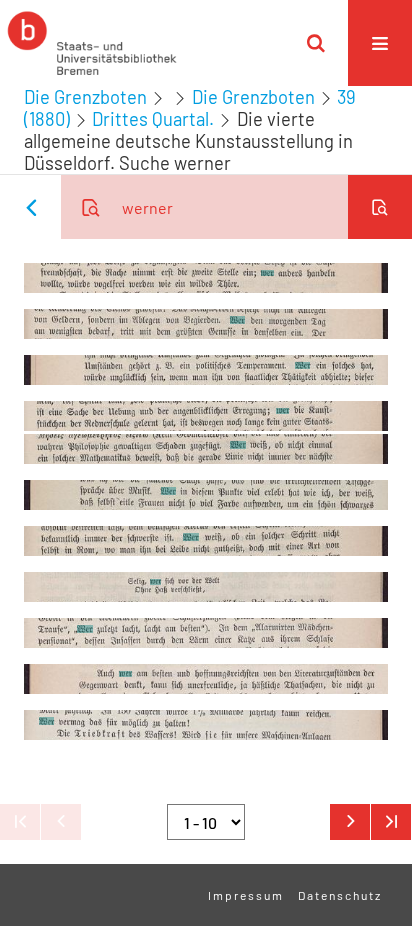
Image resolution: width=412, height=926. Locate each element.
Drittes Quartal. (153, 119)
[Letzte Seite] (391, 822)
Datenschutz (340, 895)
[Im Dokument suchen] (380, 207)
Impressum (246, 895)
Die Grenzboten (85, 97)
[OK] (316, 43)
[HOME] (92, 43)
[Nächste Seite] (350, 822)
